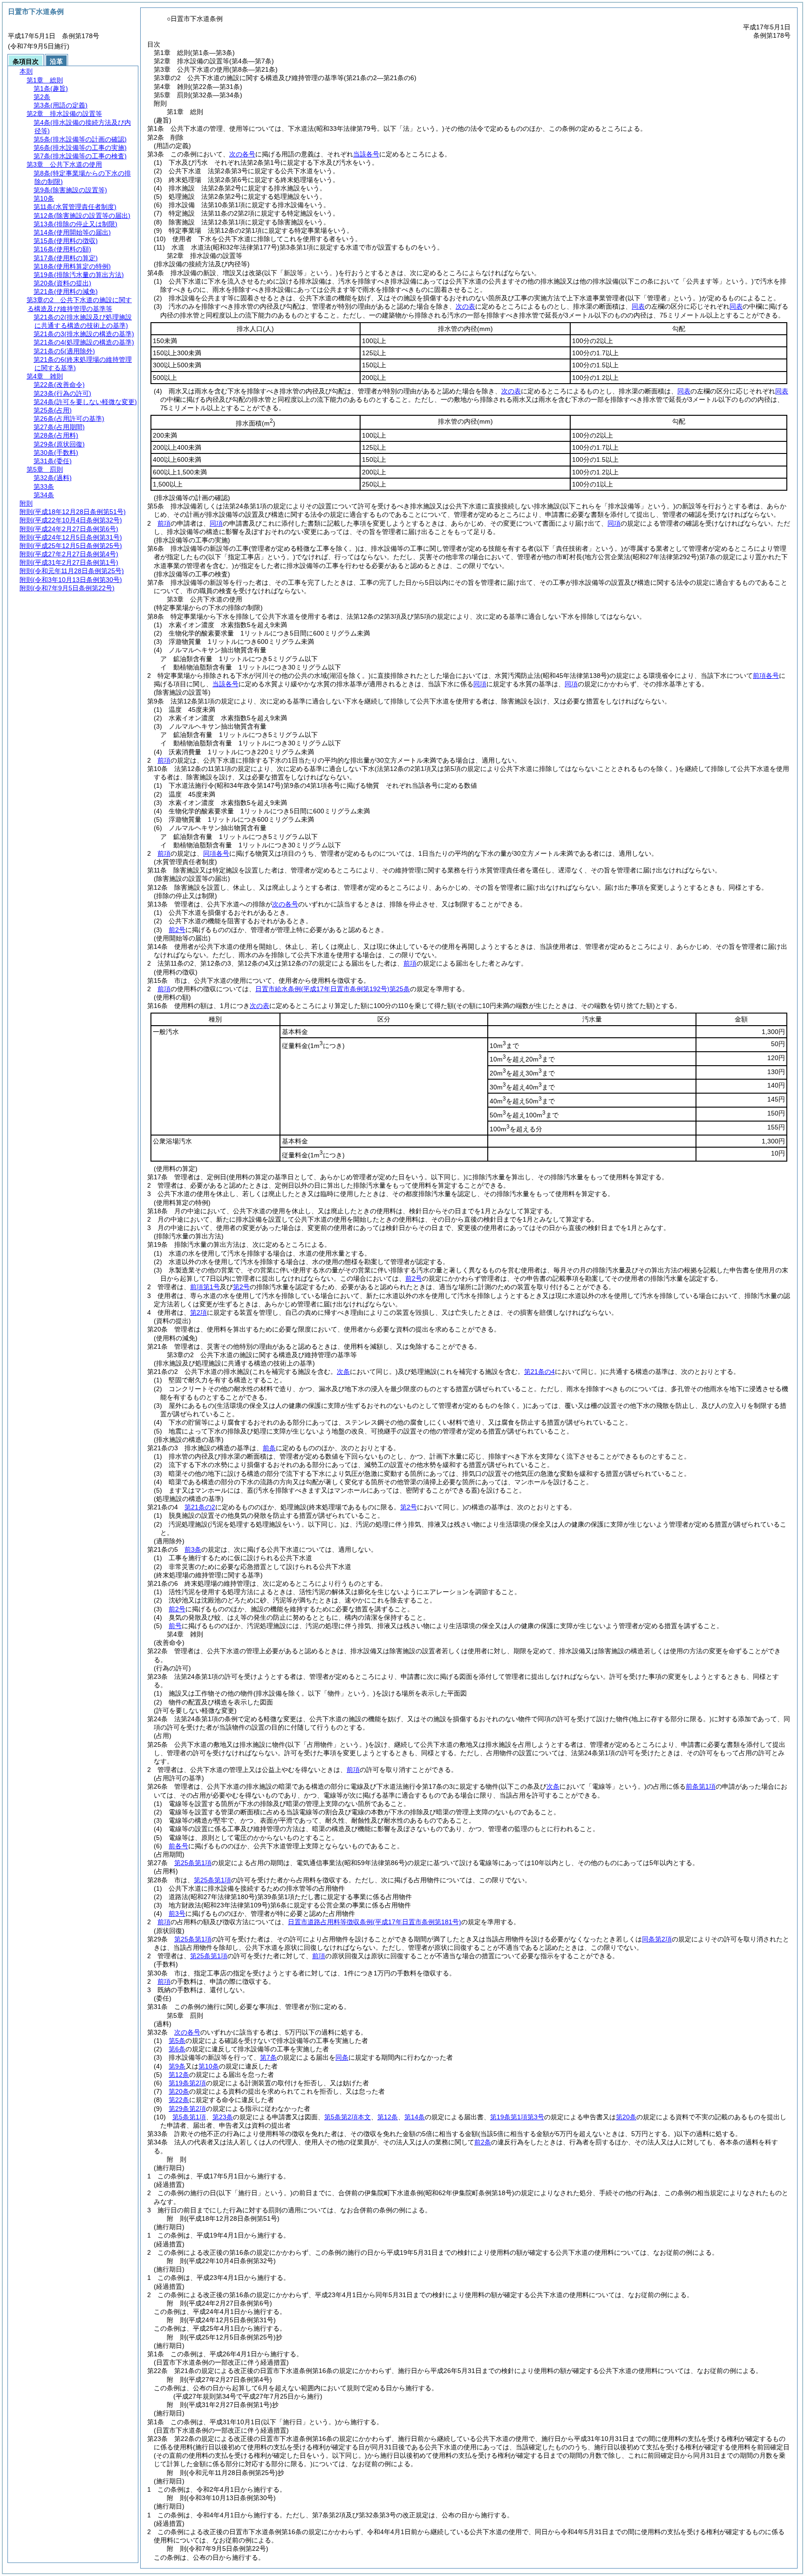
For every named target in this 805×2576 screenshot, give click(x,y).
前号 (175, 1626)
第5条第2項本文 (348, 2117)
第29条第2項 (187, 2109)
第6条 (177, 2049)
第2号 (241, 1287)
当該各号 (366, 154)
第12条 (179, 2075)
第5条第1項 (189, 2117)
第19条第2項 (187, 2083)
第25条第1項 (193, 1863)
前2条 (483, 2142)
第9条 (177, 2066)
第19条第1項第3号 (517, 2117)
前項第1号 (205, 1287)
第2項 (198, 1312)
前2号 (177, 930)
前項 (164, 523)
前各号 (178, 1846)
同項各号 (216, 853)
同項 (216, 523)
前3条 (193, 1549)
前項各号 (766, 676)
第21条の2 (200, 1507)
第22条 (179, 2100)
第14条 (415, 2117)
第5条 (177, 2041)
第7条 (268, 2057)
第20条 (179, 2091)
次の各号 (242, 154)
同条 (342, 2057)
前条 (269, 1448)
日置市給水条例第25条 (333, 989)
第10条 (209, 2066)
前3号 (177, 1913)
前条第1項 (701, 1786)
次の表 (465, 306)
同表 (638, 306)
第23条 (223, 2117)
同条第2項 (657, 1939)
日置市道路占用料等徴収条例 (375, 1922)
